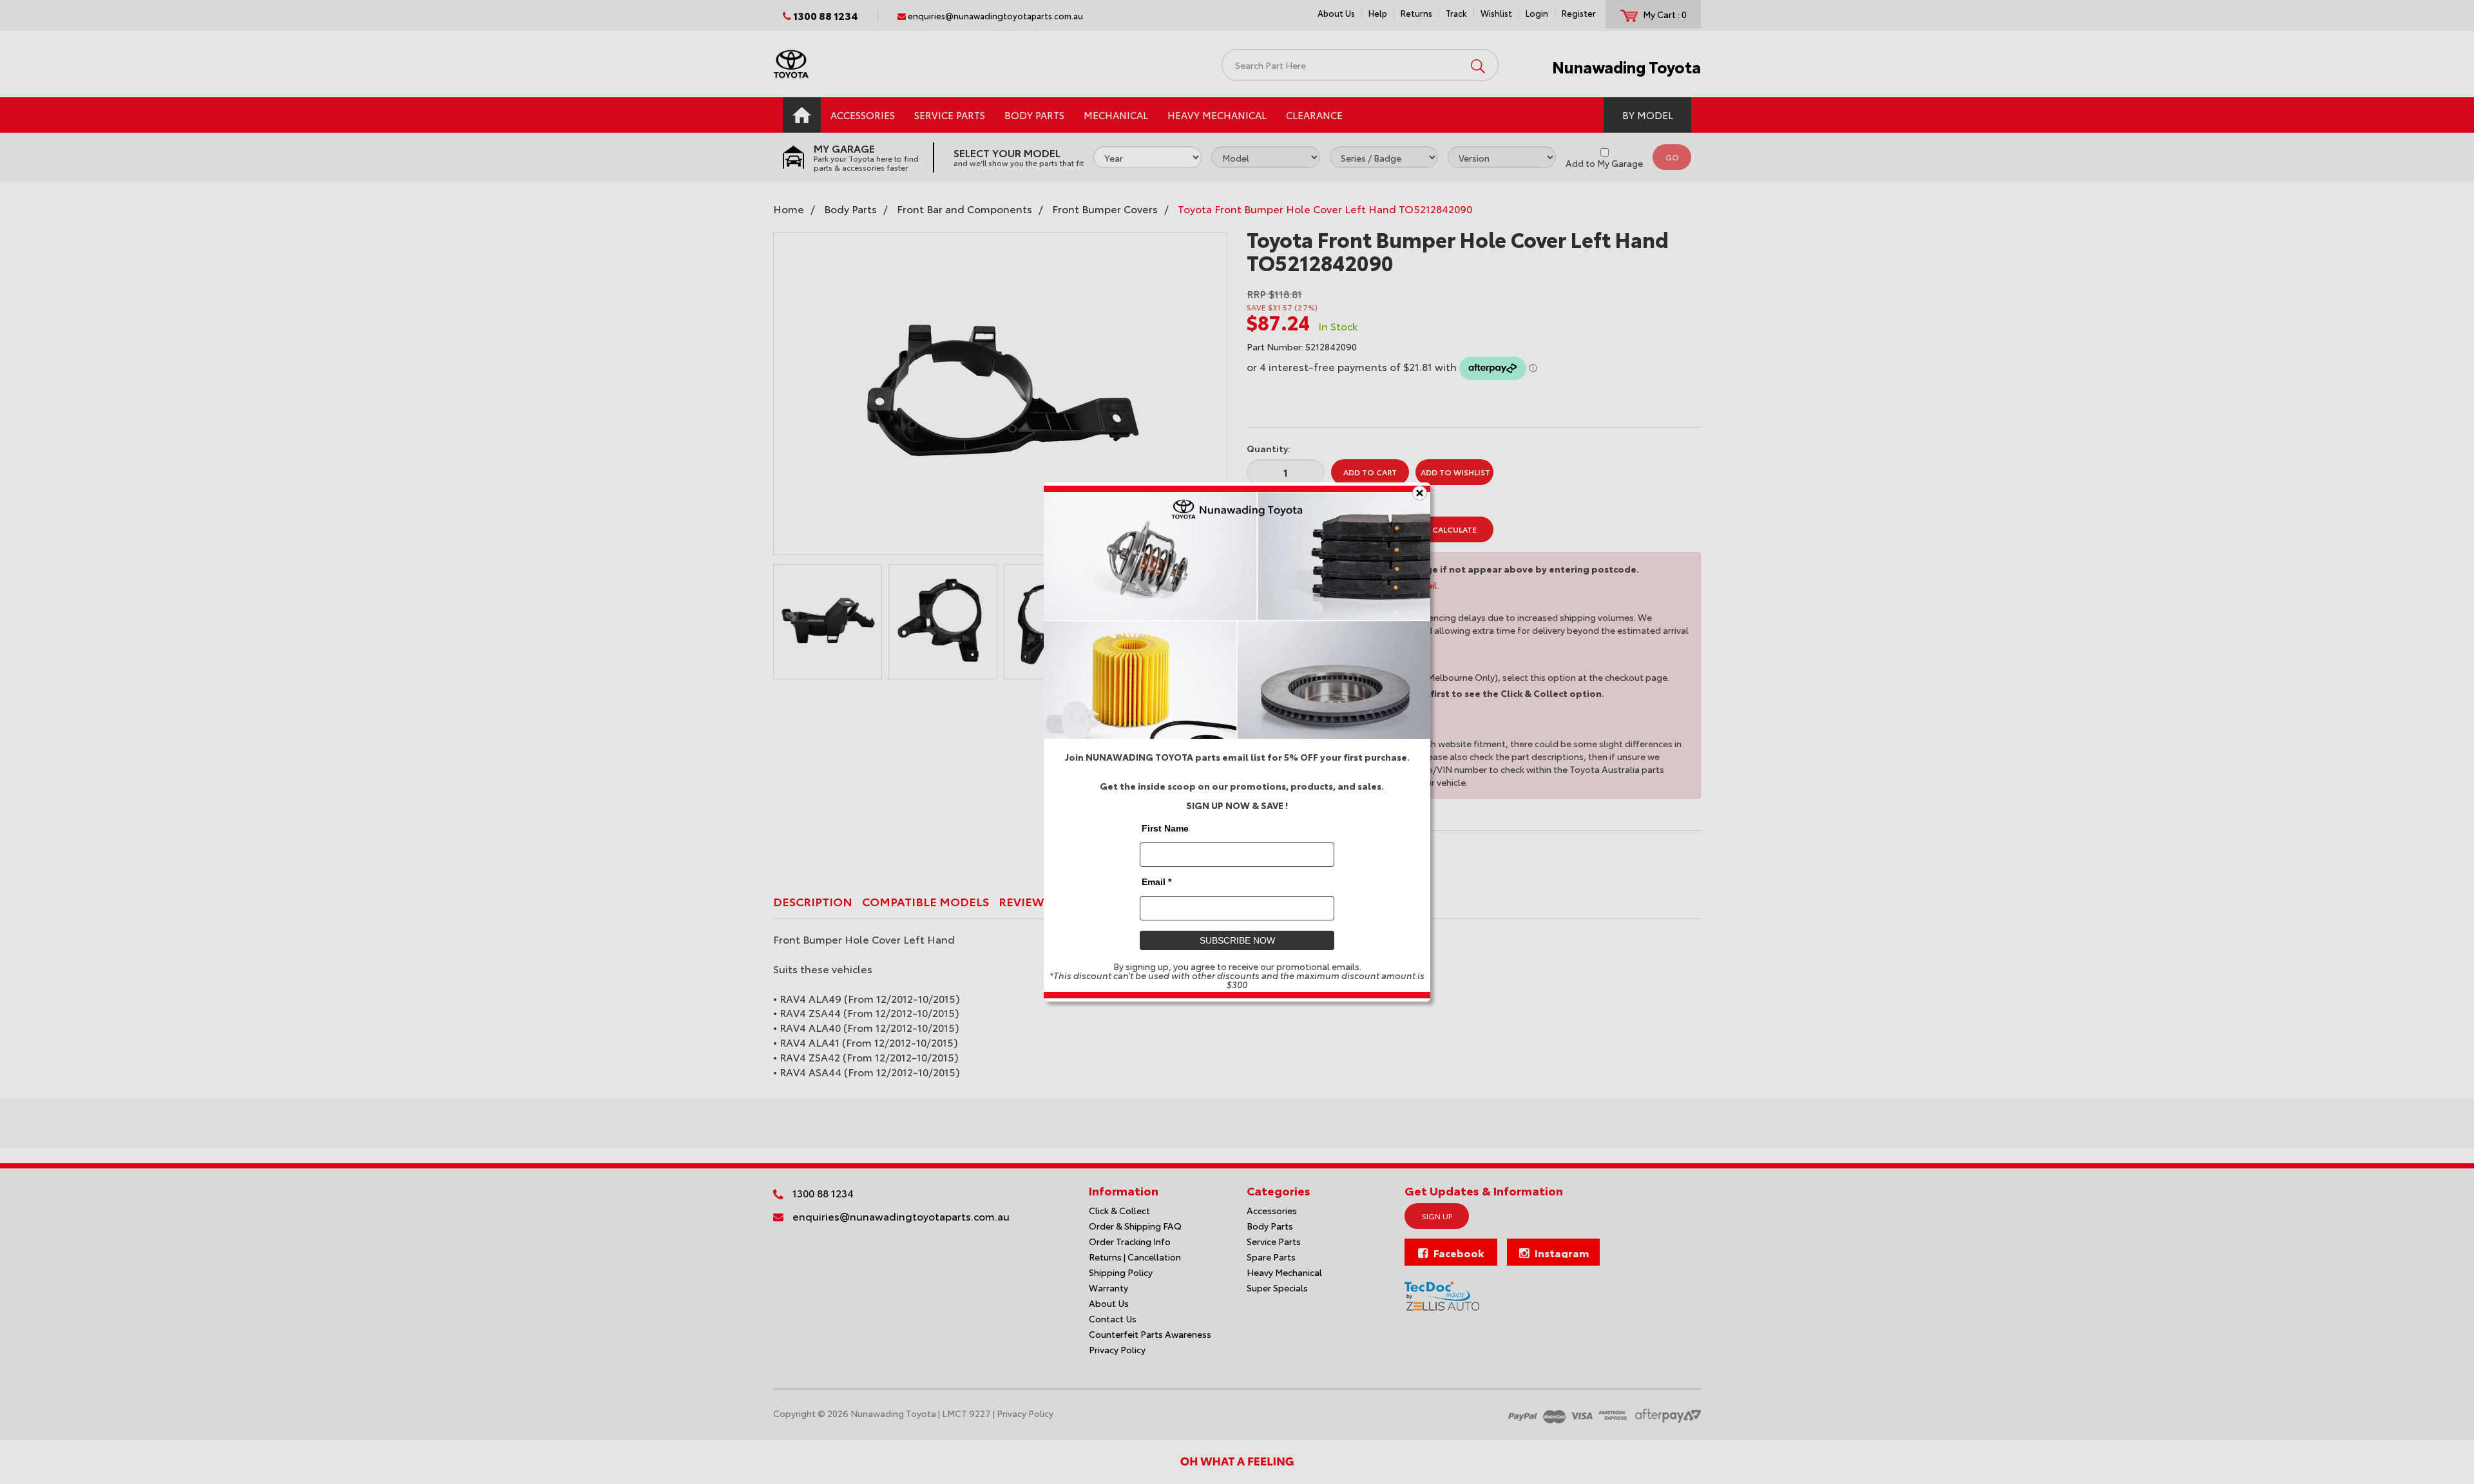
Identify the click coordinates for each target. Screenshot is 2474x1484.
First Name (1165, 828)
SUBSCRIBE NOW (1237, 940)
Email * (1156, 882)
